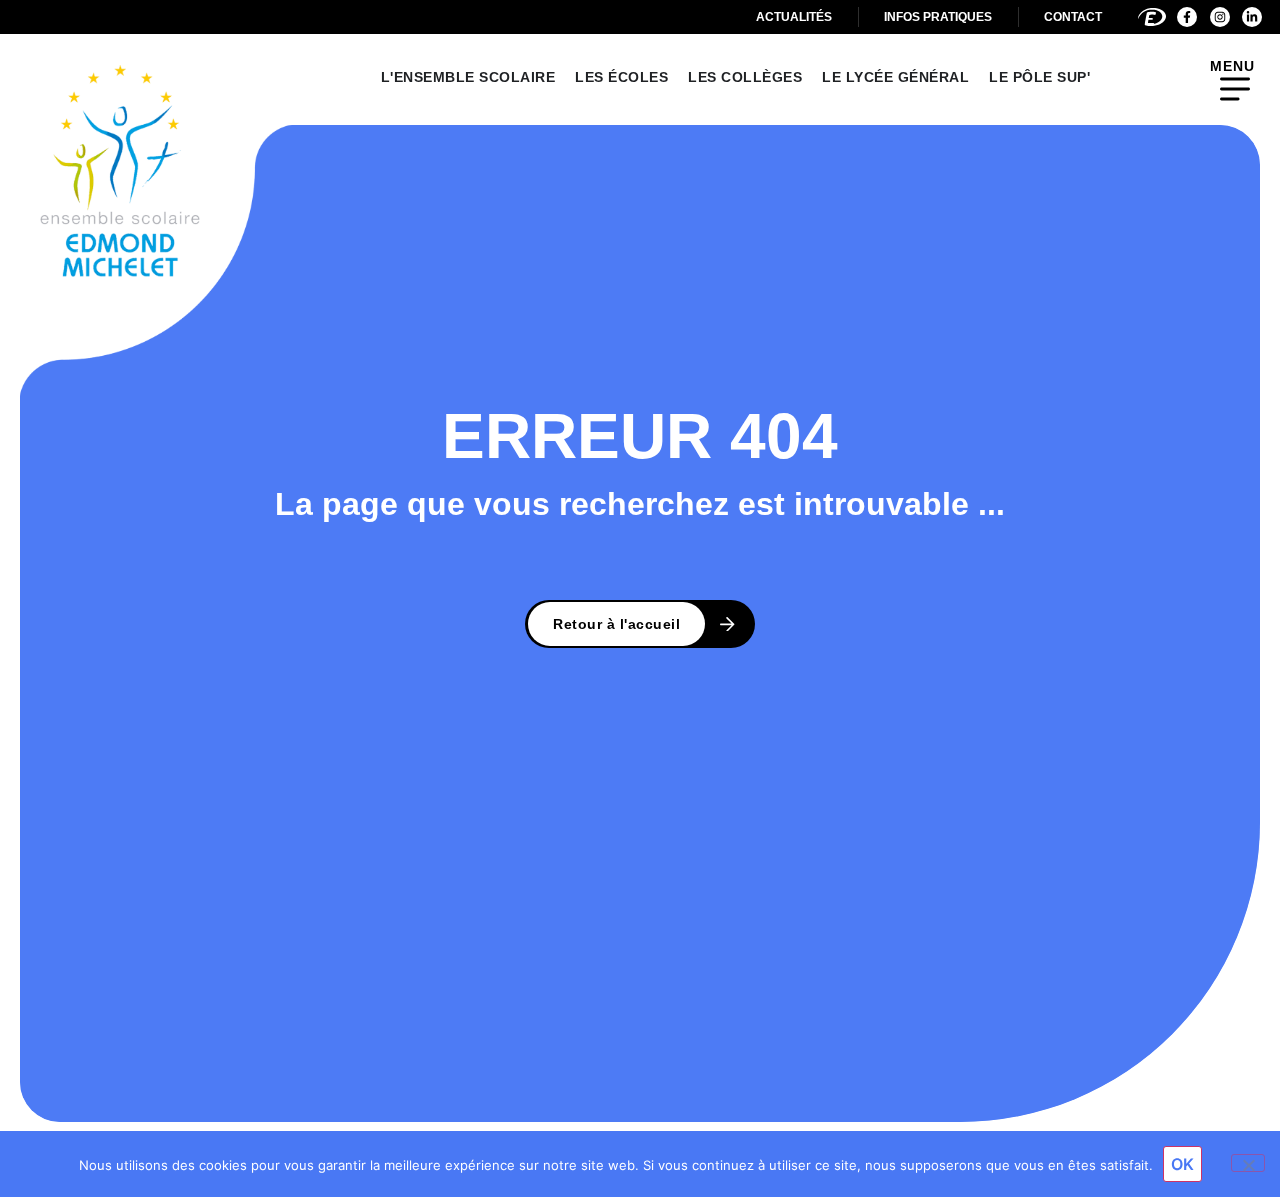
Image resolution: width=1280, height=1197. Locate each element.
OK (1182, 1164)
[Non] (1248, 1163)
